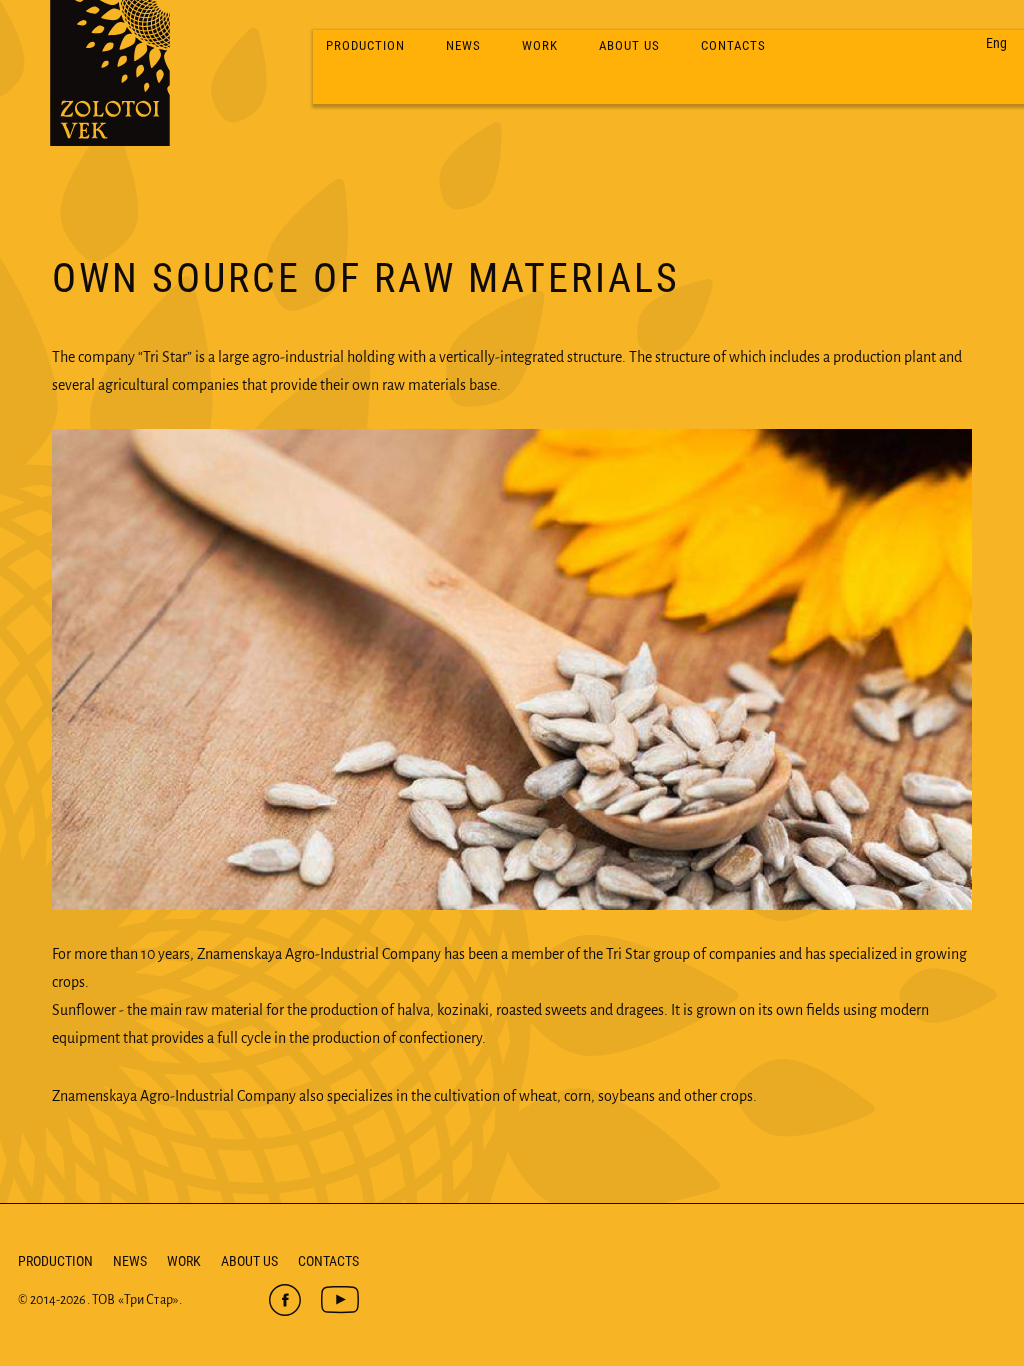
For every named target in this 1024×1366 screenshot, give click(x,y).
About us (629, 45)
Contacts (733, 45)
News (463, 45)
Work (540, 45)
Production (365, 45)
